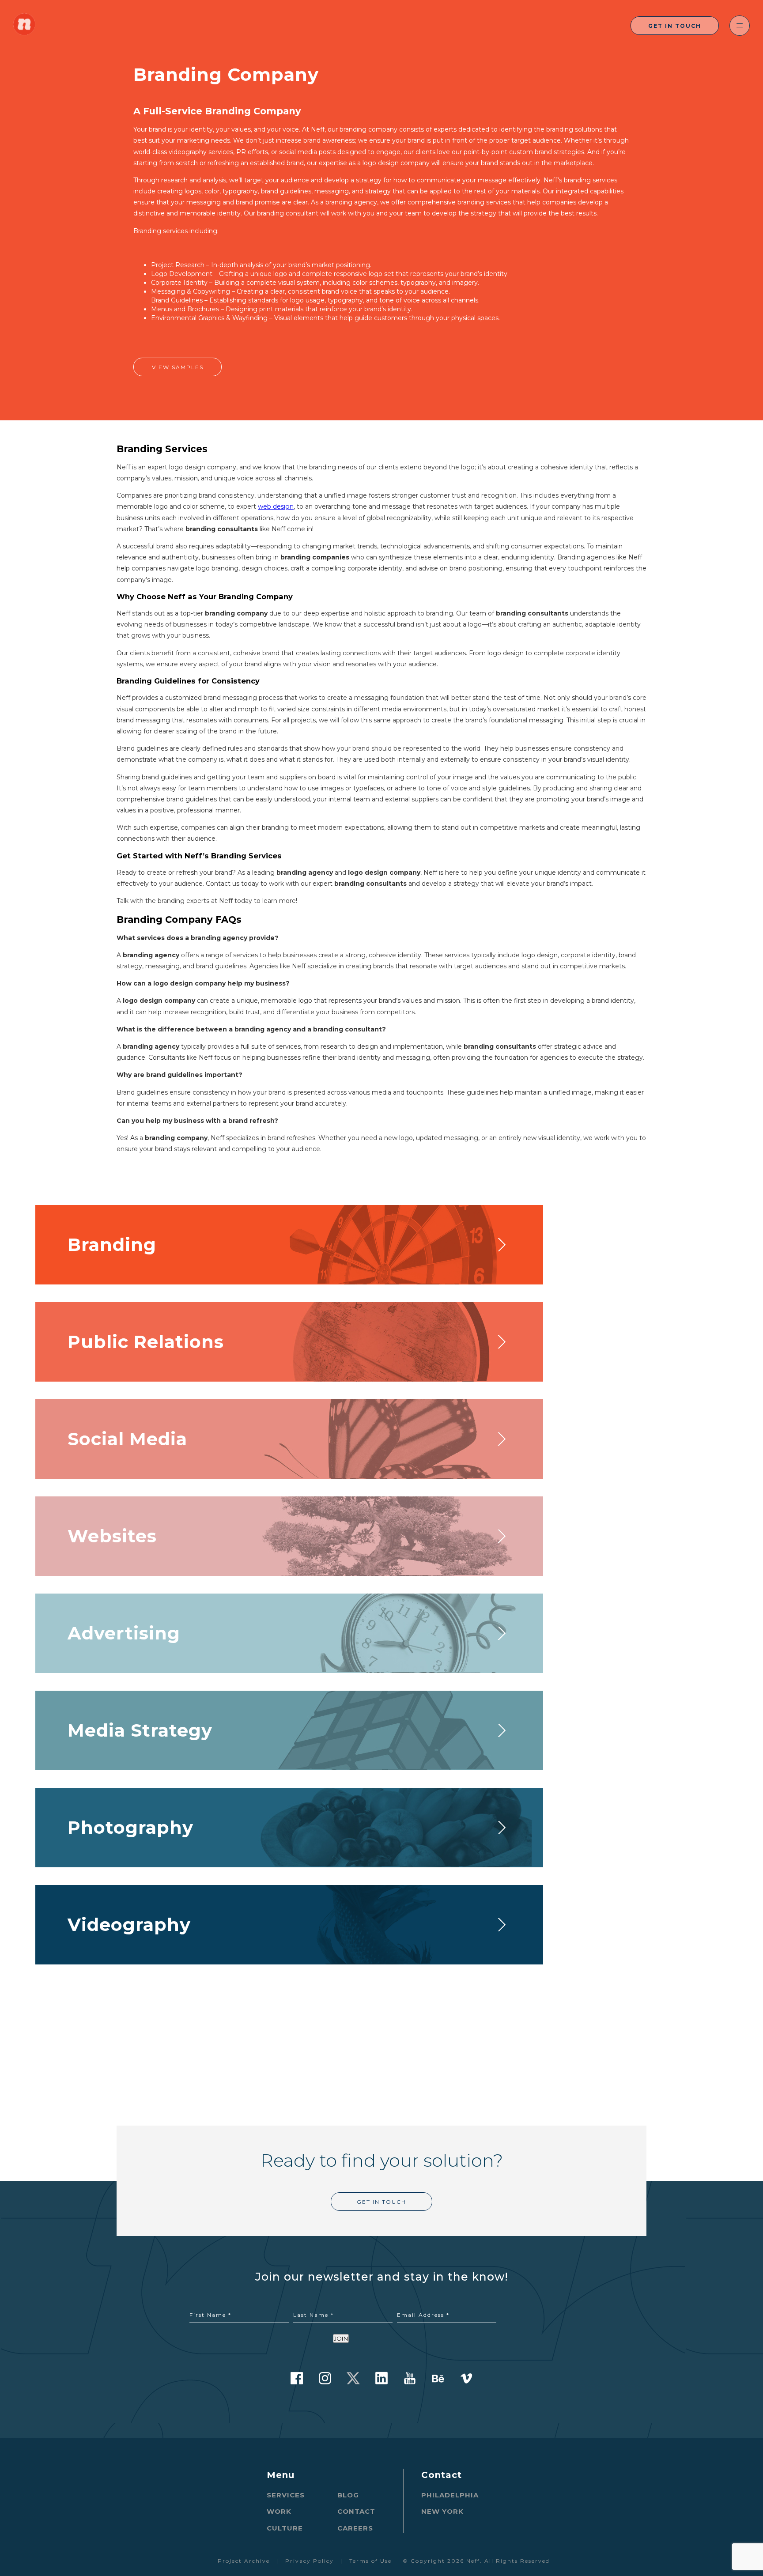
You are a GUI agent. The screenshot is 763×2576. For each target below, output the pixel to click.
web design (276, 506)
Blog (348, 2495)
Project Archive (244, 2561)
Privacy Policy (310, 2561)
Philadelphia (450, 2495)
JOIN (341, 2338)
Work (279, 2511)
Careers (355, 2528)
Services (286, 2495)
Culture (285, 2528)
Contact (356, 2511)
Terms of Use (370, 2561)
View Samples (178, 367)
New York (442, 2511)
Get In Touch (675, 26)
